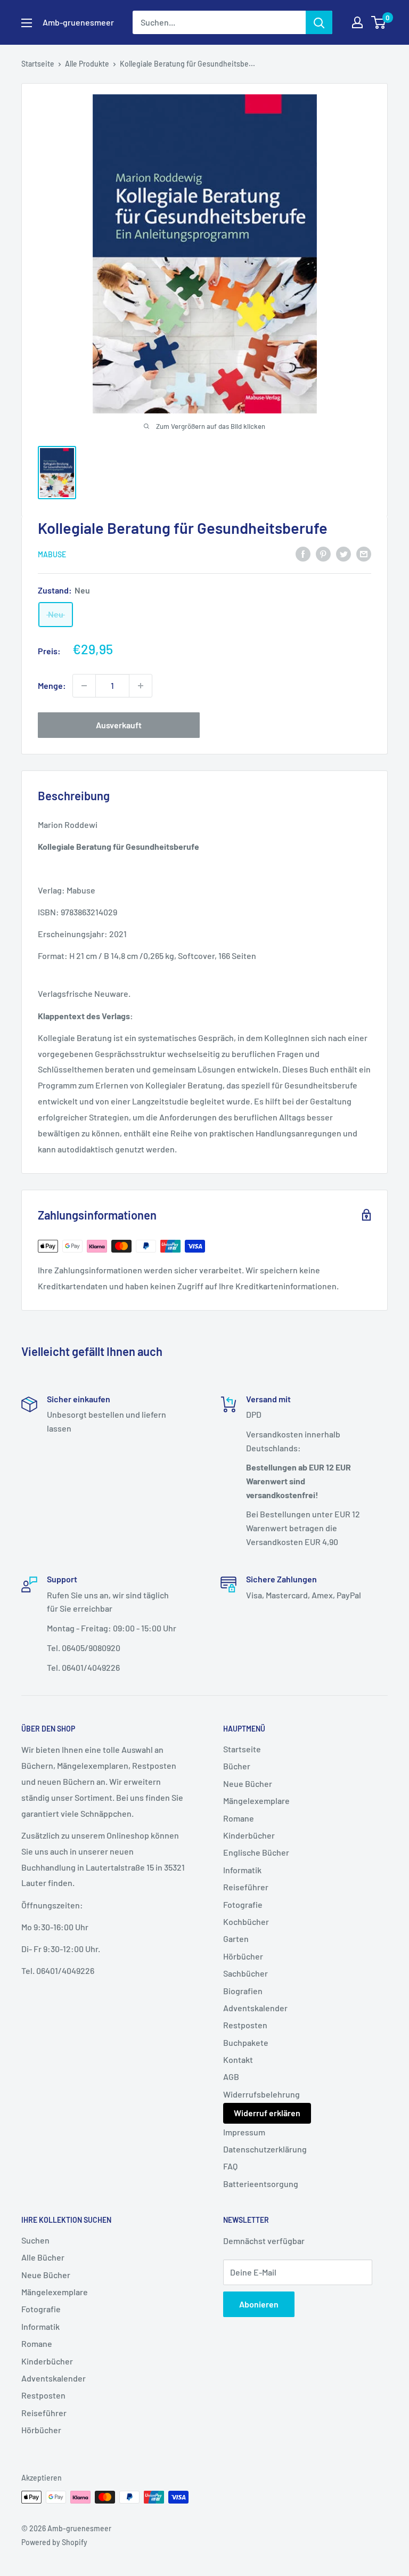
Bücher (237, 1766)
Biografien (243, 1991)
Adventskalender (255, 2008)
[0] (379, 22)
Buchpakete (246, 2042)
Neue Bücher (248, 1783)
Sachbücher (246, 1973)
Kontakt (238, 2059)
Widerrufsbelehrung (261, 2094)
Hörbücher (243, 1956)
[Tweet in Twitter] (343, 553)
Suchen (35, 2240)
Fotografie (243, 1904)
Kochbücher (246, 1921)
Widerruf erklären (267, 2113)
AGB (231, 2077)
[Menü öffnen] (27, 23)
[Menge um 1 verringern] (84, 686)
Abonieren (259, 2304)
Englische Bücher (256, 1852)
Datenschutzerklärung (265, 2149)
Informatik (242, 1870)
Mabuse (52, 554)
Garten (236, 1939)
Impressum (244, 2132)
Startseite (38, 64)
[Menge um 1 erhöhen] (141, 686)
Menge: (52, 685)
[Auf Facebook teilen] (303, 553)
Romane (239, 1818)
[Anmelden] (319, 22)
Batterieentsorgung (261, 2184)
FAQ (230, 2166)
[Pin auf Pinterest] (323, 553)
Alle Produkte (87, 64)
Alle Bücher (43, 2257)
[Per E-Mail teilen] (364, 553)
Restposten (245, 2025)
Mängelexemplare (256, 1801)
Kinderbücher (249, 1835)
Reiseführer (246, 1887)
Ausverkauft (119, 725)
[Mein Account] (357, 22)
